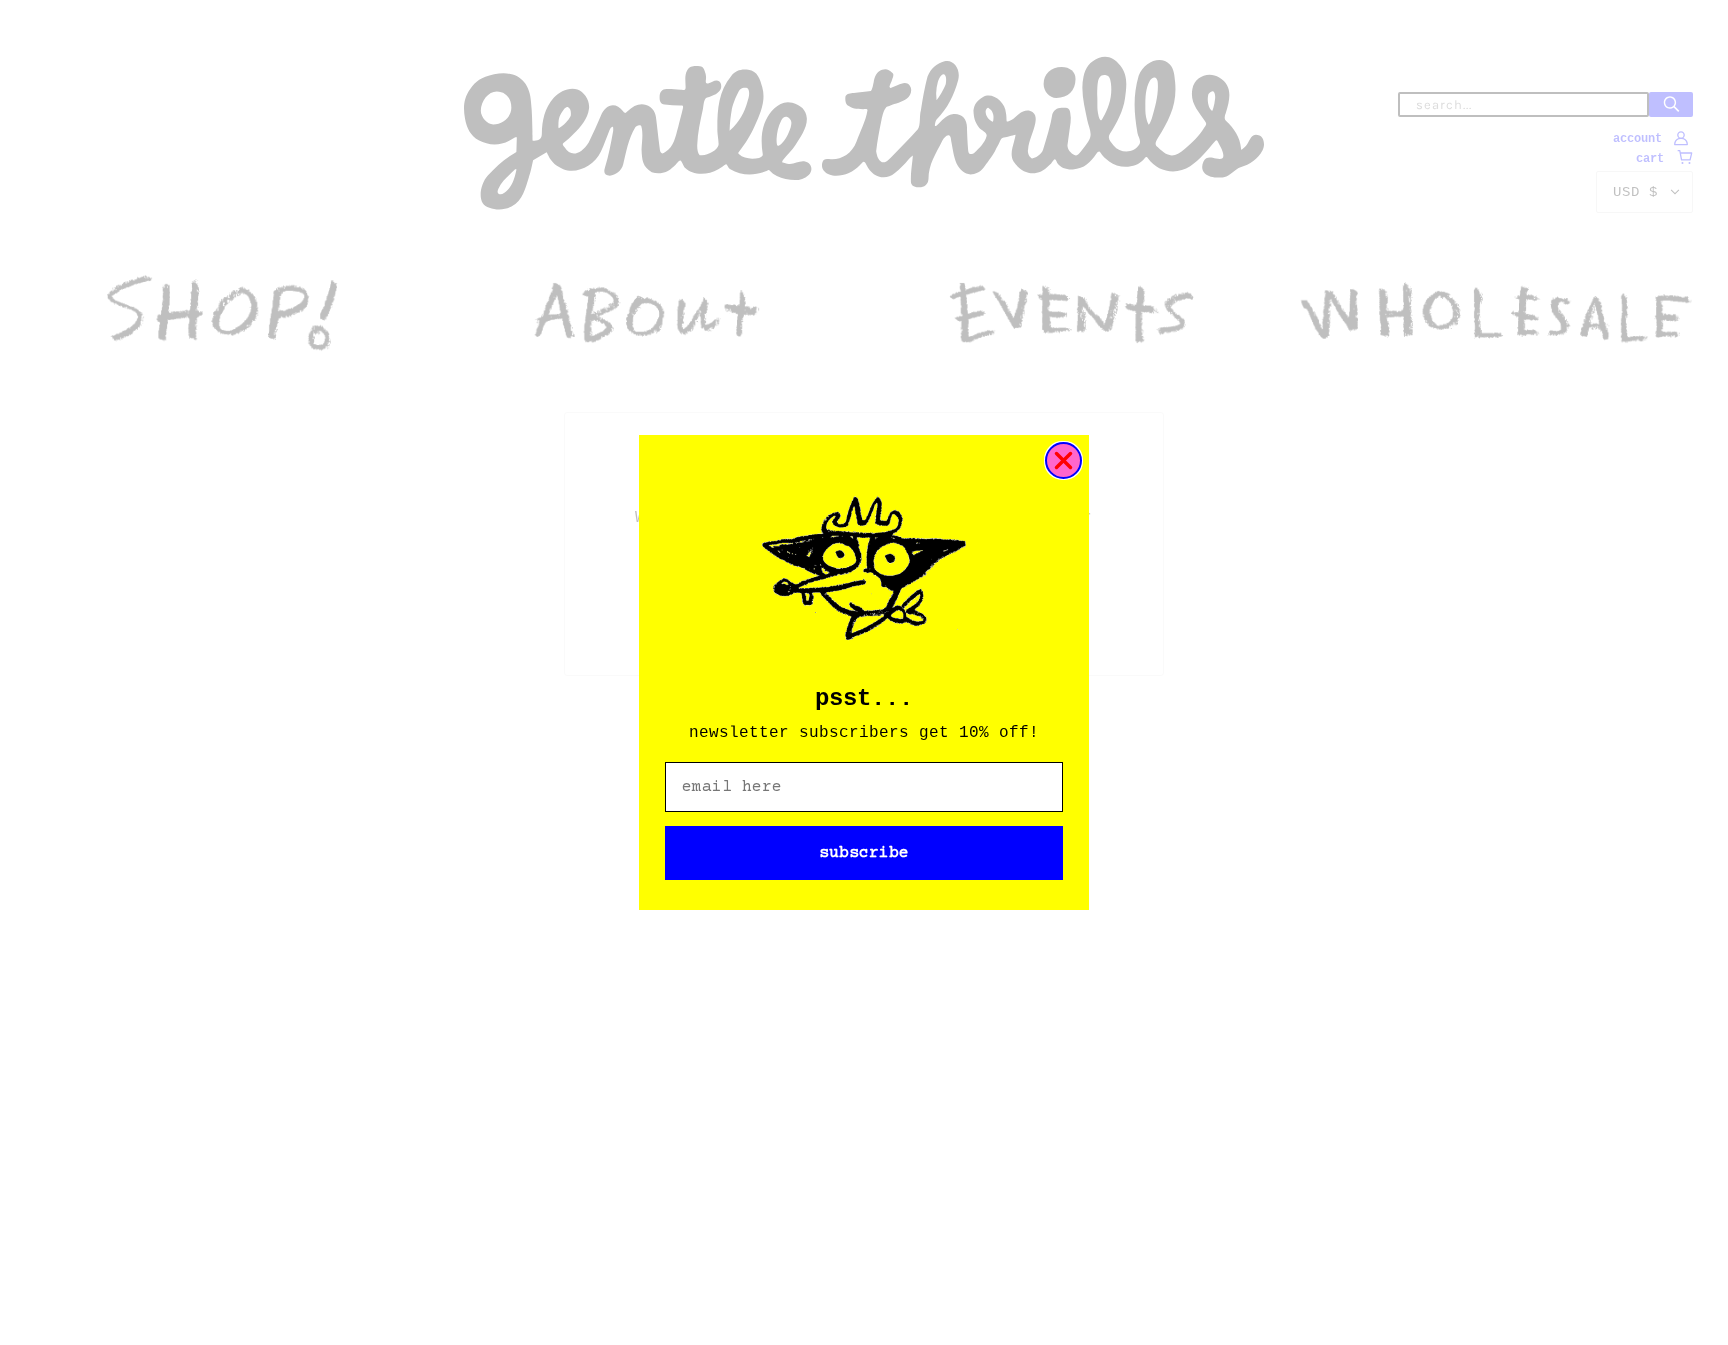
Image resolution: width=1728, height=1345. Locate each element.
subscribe (864, 853)
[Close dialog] (1063, 460)
